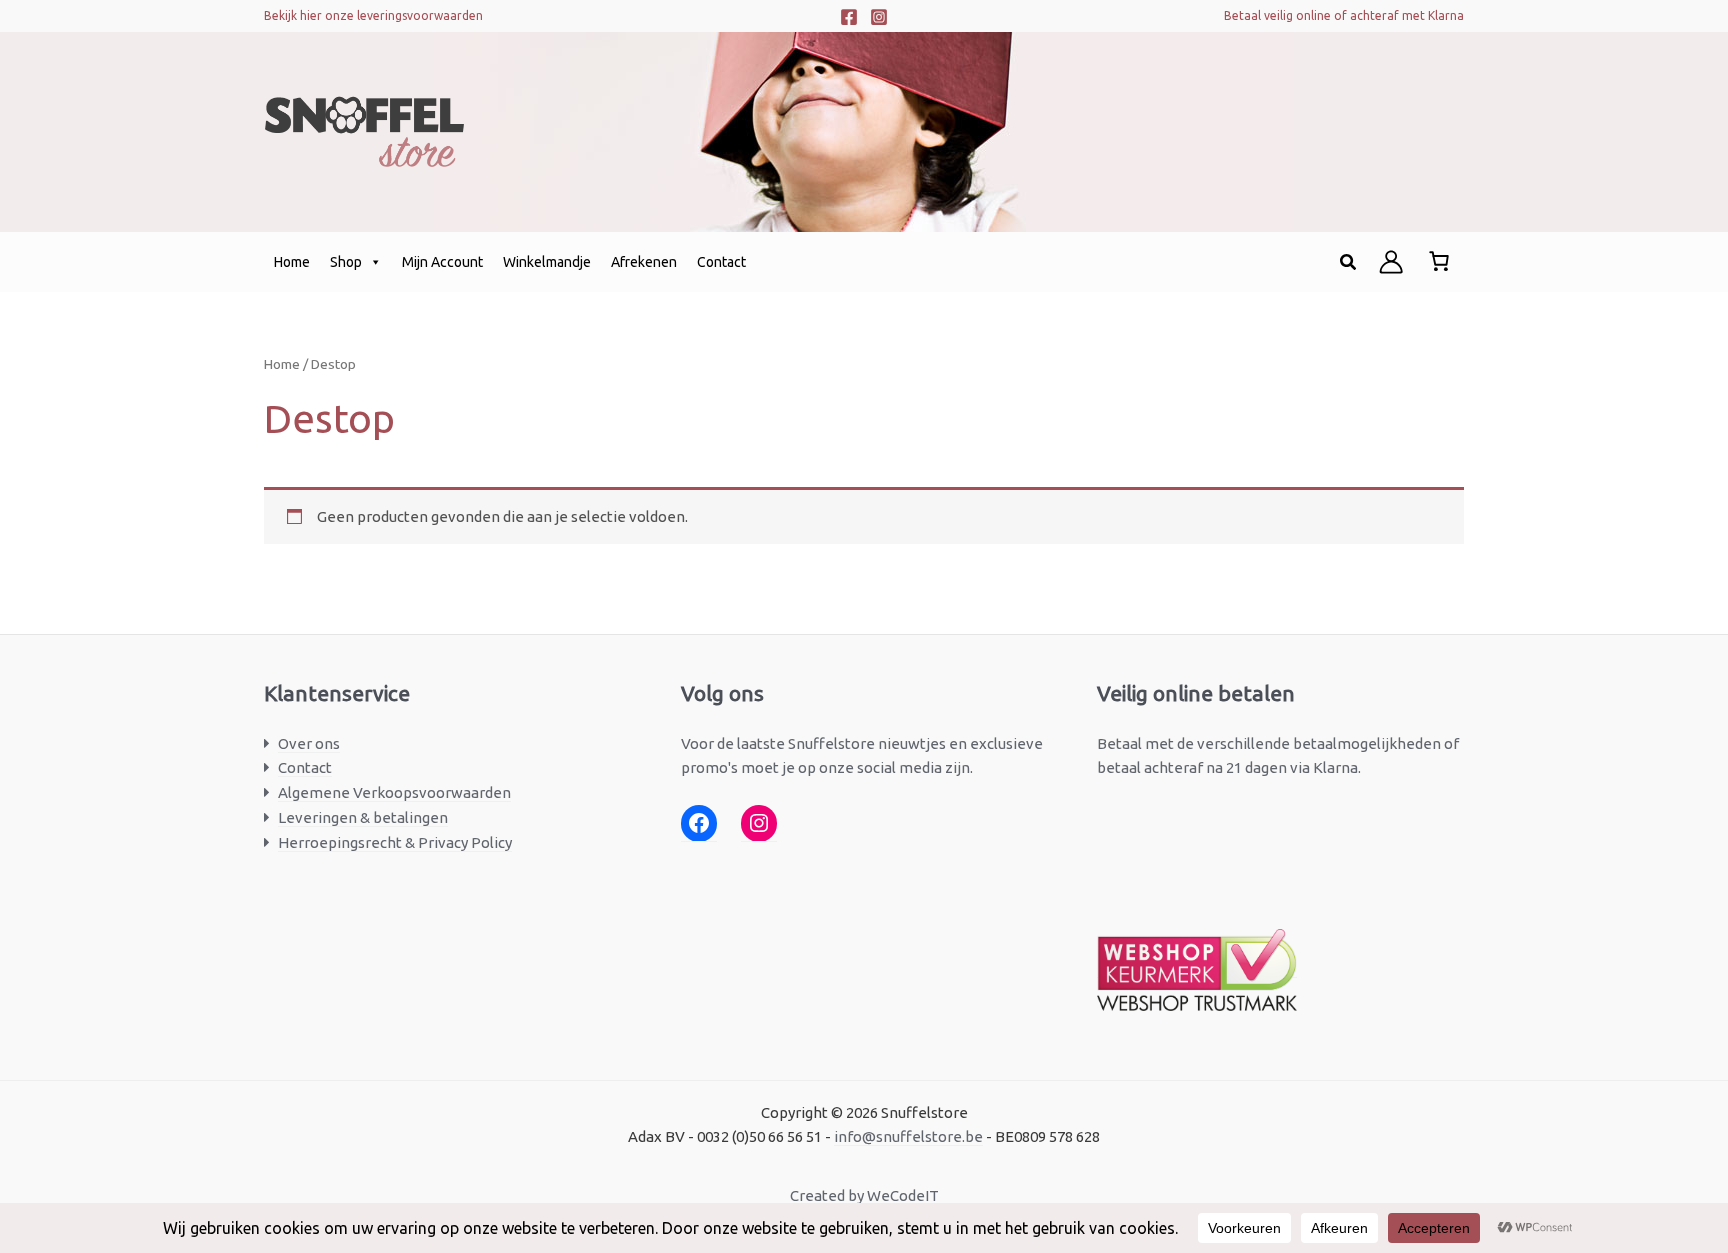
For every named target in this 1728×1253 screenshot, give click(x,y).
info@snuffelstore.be (908, 1136)
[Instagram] (879, 17)
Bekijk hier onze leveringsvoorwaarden (373, 15)
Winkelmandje (547, 262)
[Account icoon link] (1391, 262)
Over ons (309, 743)
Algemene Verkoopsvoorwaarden (394, 792)
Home (292, 262)
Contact (721, 262)
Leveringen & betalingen (363, 817)
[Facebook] (849, 17)
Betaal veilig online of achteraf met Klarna (1344, 15)
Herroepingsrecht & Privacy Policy (395, 842)
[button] (1349, 262)
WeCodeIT (903, 1195)
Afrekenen (644, 262)
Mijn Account (442, 262)
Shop (346, 262)
